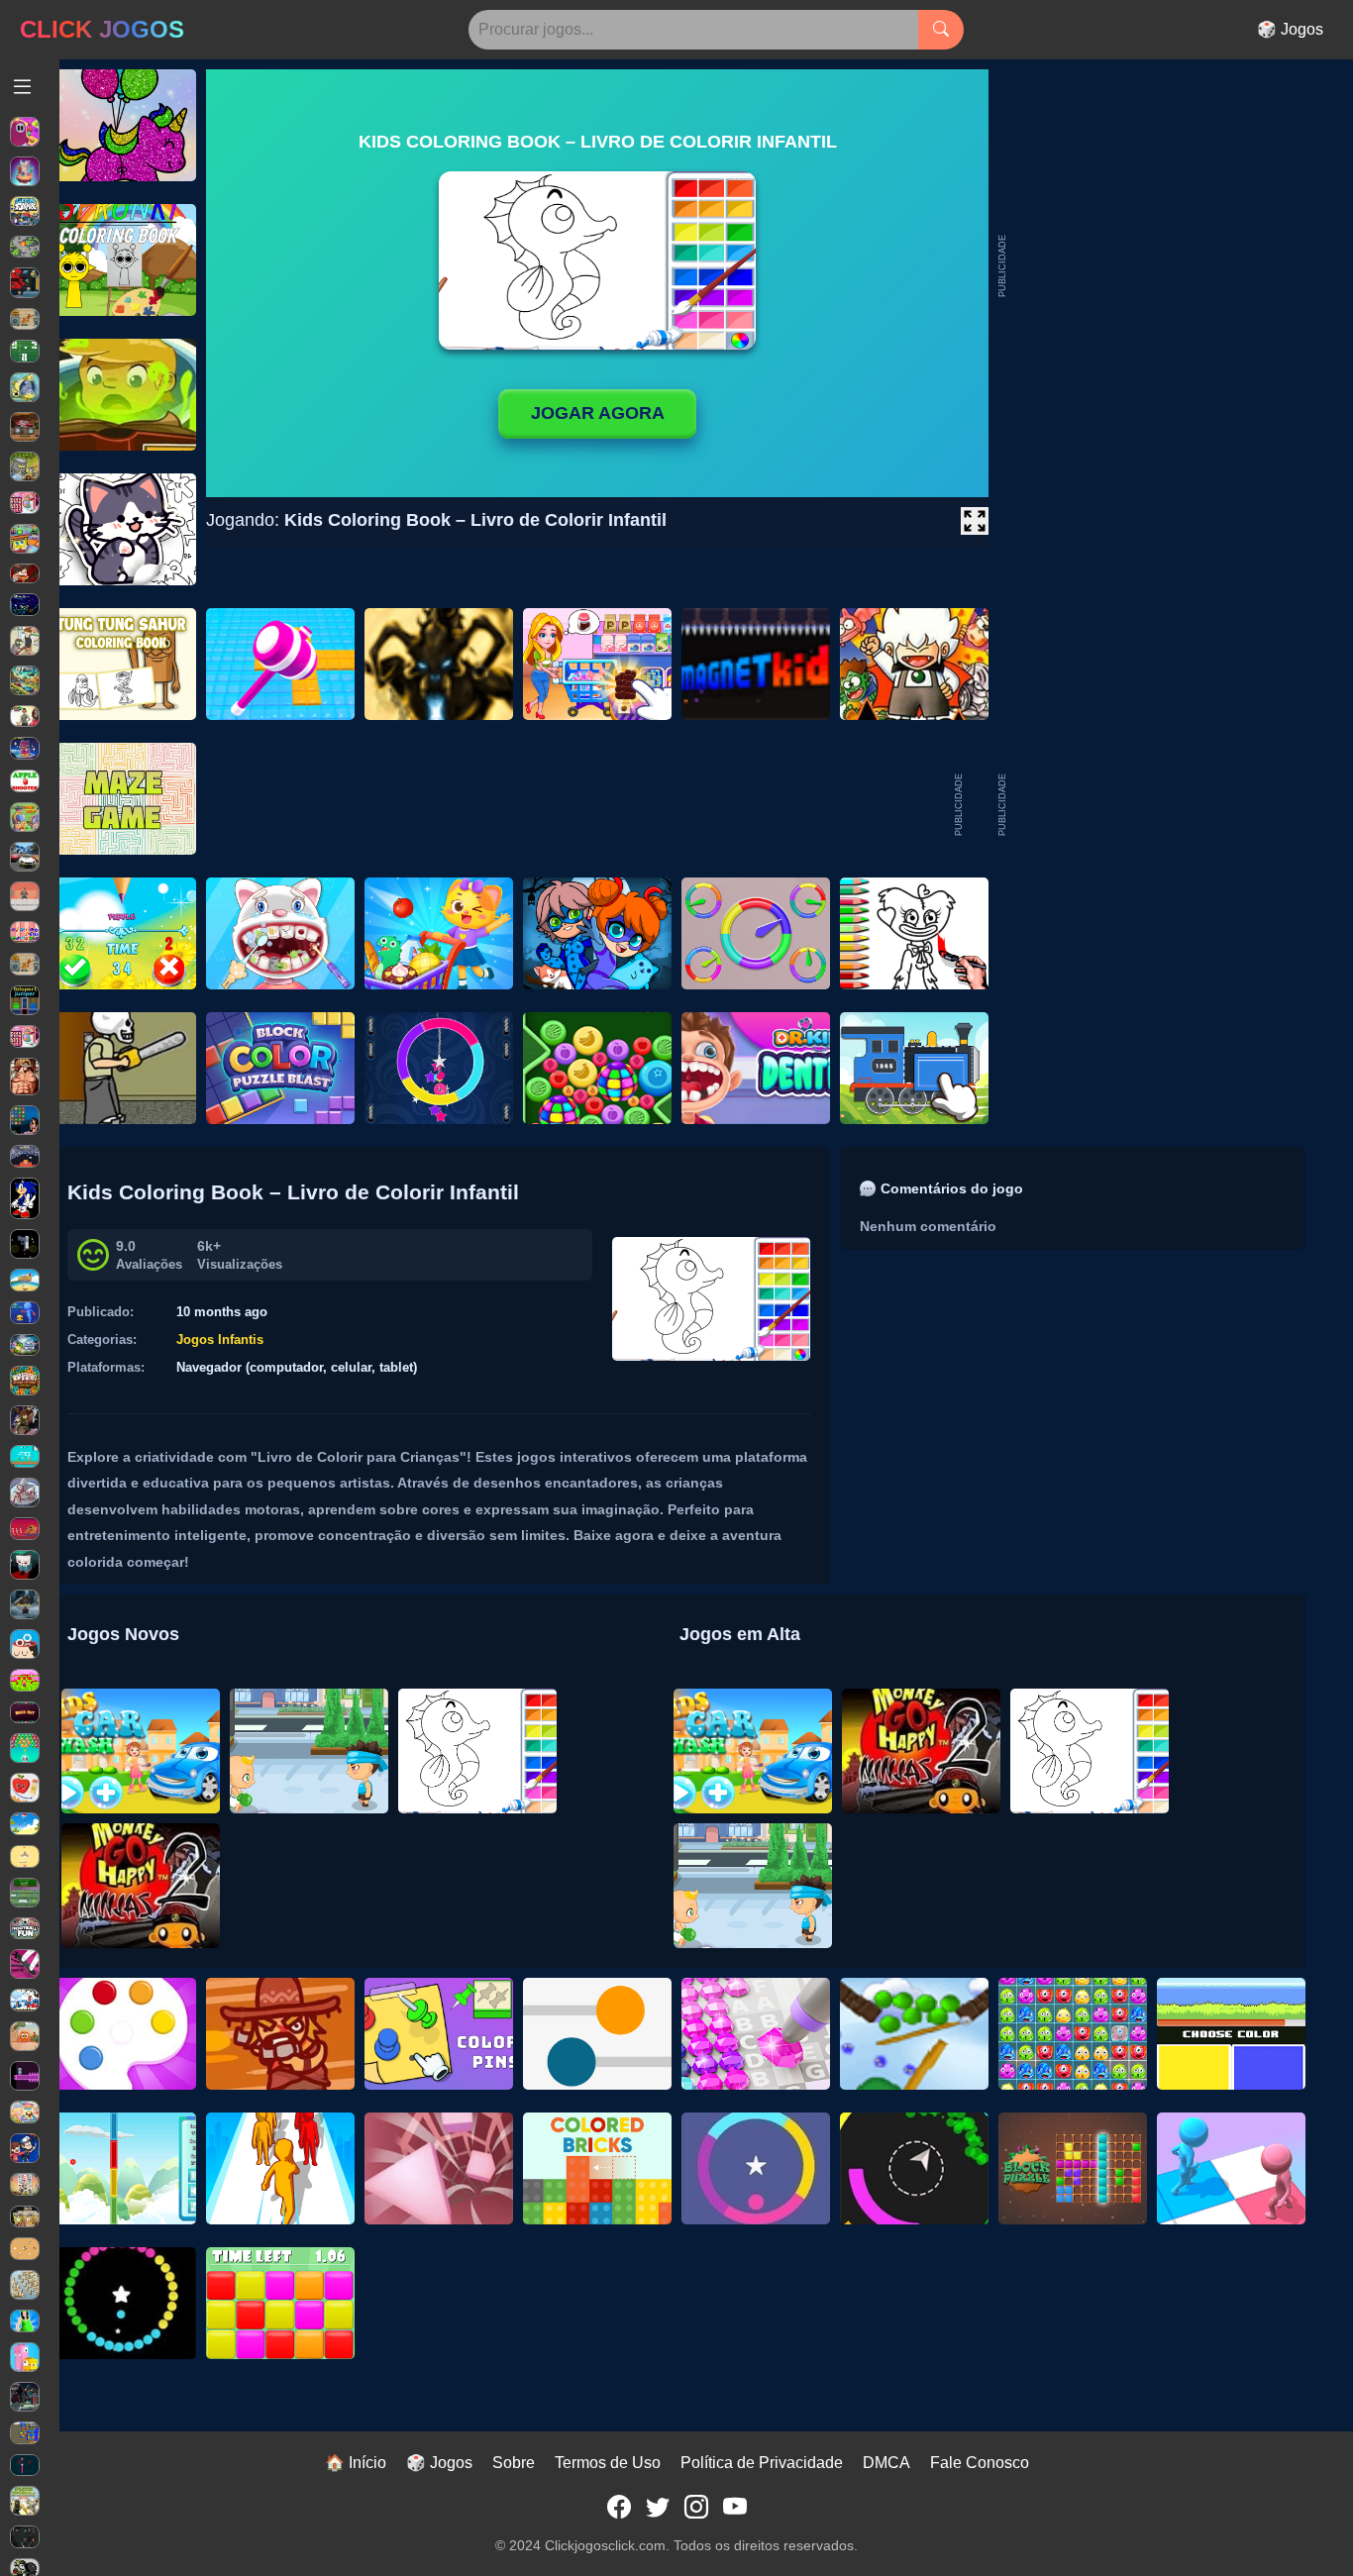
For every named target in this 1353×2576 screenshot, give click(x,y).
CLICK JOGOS (102, 29)
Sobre (514, 2463)
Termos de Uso (608, 2463)
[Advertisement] (1157, 805)
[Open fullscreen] (975, 521)
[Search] (941, 30)
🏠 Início (356, 2463)
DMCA (886, 2463)
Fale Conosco (980, 2463)
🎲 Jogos (1290, 29)
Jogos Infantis (220, 1340)
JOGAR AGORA (598, 413)
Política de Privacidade (762, 2463)
